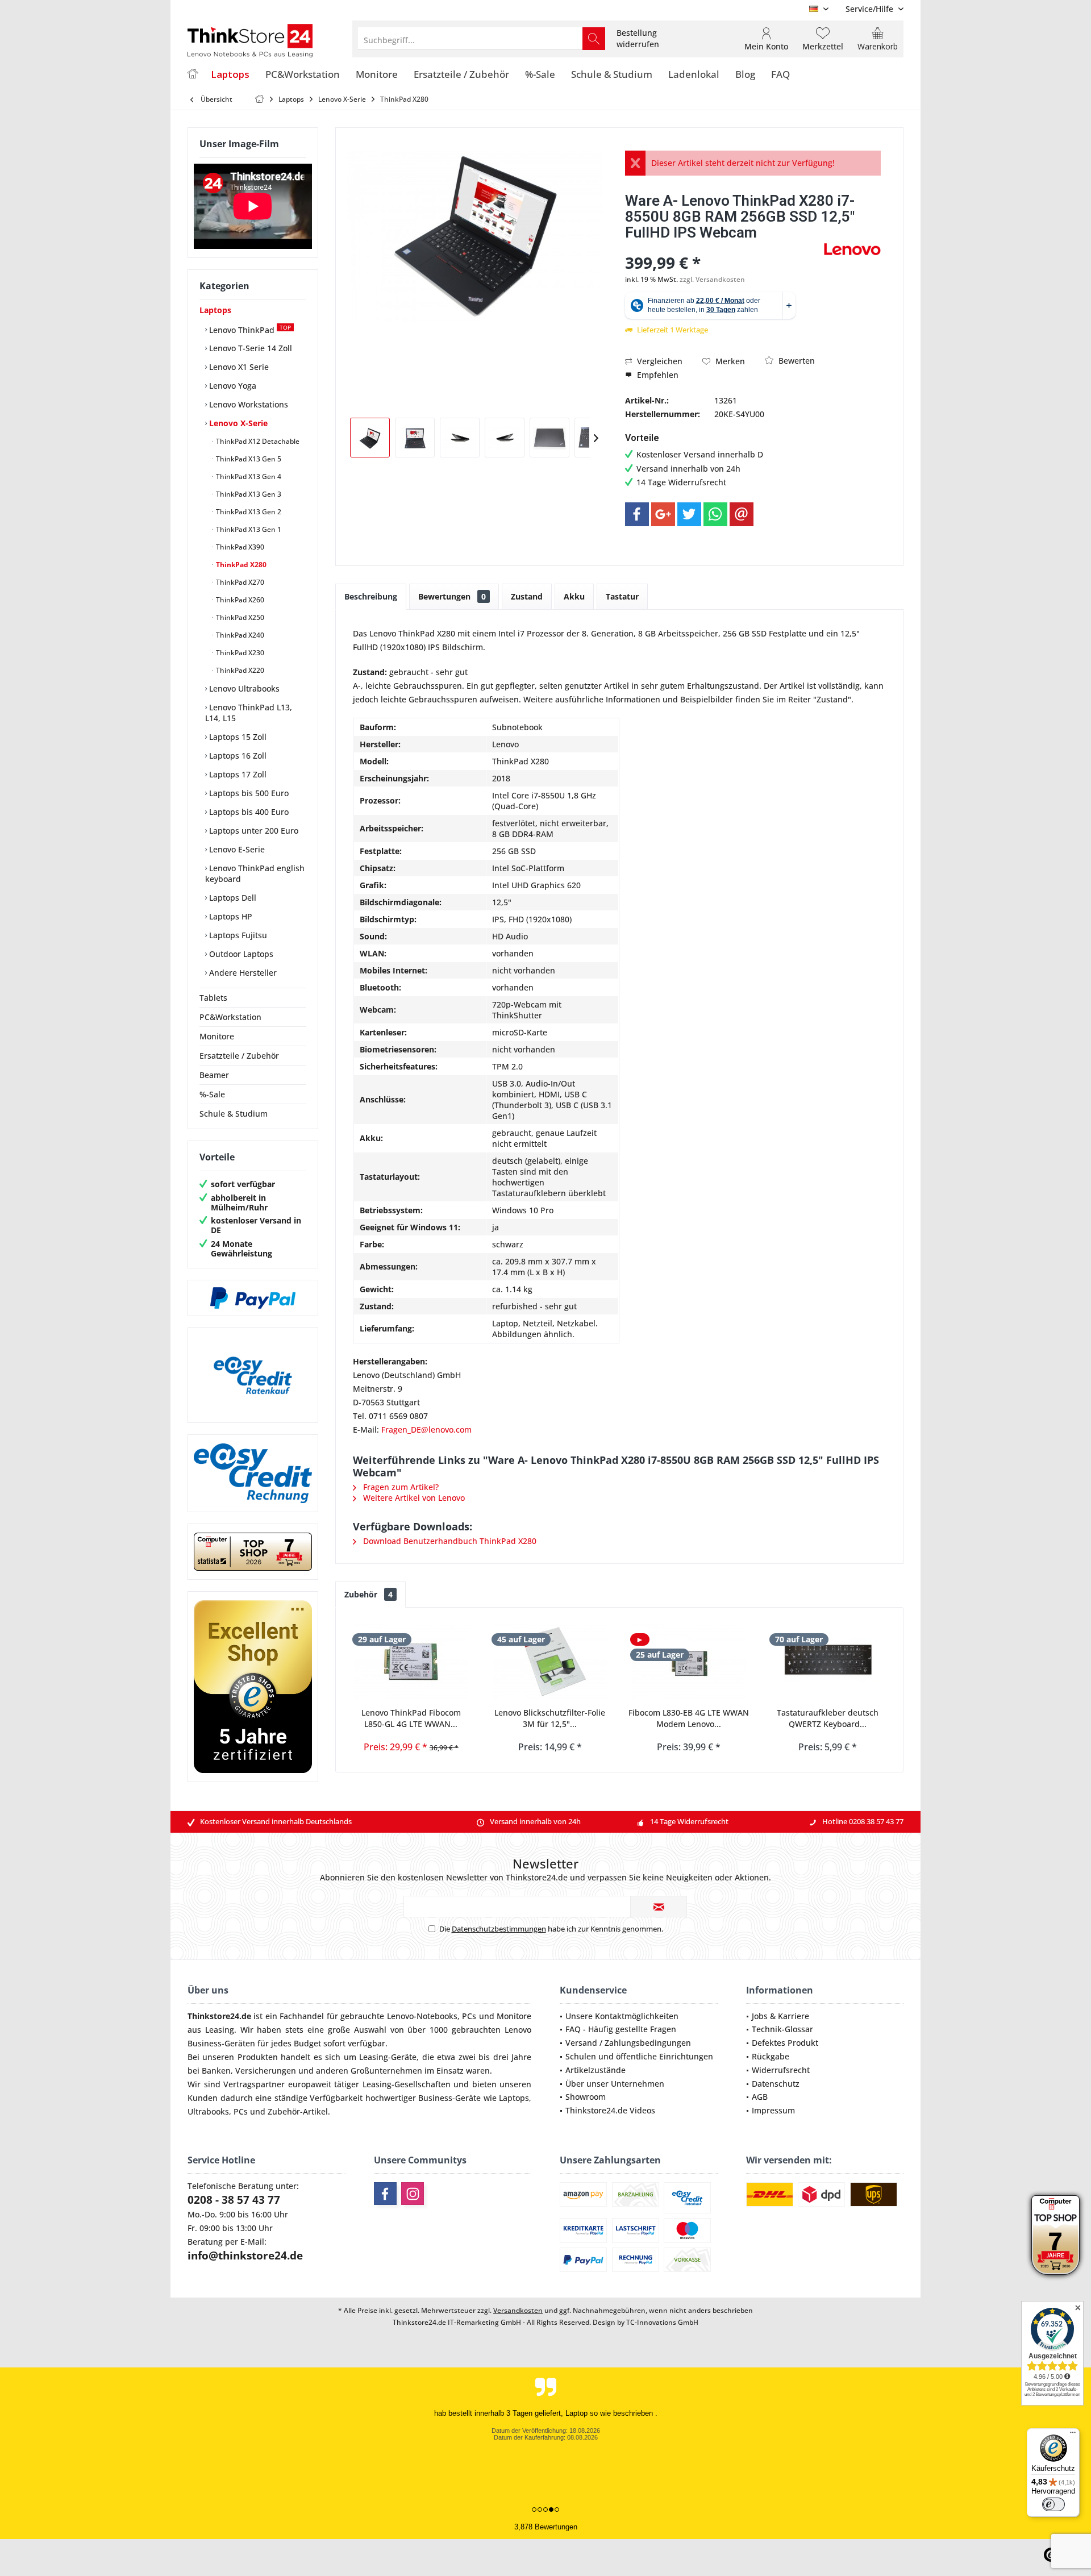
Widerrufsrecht (781, 2070)
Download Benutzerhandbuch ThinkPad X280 (449, 1541)
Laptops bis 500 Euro (248, 793)
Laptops (215, 310)
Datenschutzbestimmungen (499, 1929)
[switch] (1053, 2504)
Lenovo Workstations (247, 404)
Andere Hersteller (242, 973)
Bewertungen (452, 596)
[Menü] (1073, 2435)
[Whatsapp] (715, 514)
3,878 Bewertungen (546, 2527)
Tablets (213, 998)
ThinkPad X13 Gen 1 (248, 529)
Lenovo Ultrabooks (243, 688)
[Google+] (663, 514)
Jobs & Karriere (780, 2016)
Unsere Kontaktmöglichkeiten (622, 2016)
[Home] (193, 75)
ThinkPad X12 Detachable (257, 441)
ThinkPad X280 (240, 565)
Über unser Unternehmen (615, 2084)
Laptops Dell (232, 898)
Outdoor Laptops (240, 954)
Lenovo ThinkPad (249, 329)
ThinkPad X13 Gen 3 (248, 494)
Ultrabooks (208, 2111)
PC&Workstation (230, 1017)
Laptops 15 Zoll (237, 737)
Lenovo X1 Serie (238, 367)
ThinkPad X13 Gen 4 (248, 477)
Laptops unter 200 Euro (253, 831)
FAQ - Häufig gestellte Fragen (621, 2029)
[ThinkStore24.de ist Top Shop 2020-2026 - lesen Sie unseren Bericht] (1055, 2235)
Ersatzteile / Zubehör (239, 1056)
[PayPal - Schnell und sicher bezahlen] (253, 1298)
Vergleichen (659, 361)
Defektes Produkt (785, 2043)
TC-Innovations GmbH (662, 2322)
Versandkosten (518, 2310)
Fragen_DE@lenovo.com (426, 1430)
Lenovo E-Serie (236, 849)
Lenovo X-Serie (237, 423)
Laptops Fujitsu (237, 935)
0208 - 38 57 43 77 (234, 2200)
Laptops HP (230, 916)
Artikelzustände (596, 2070)
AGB (760, 2097)
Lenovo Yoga (232, 386)
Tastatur (622, 596)
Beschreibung (371, 596)
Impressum (773, 2110)
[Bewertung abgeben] (723, 247)
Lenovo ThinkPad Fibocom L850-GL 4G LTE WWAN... (411, 1718)
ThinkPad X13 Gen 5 (248, 459)
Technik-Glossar (782, 2029)
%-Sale (212, 1094)
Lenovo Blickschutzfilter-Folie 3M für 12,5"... (550, 1718)
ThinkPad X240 (239, 635)
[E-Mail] (742, 514)
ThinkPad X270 (239, 582)
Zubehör (368, 1594)
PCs (469, 2016)
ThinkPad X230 (239, 653)
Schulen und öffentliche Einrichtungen (639, 2056)
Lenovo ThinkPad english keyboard (255, 873)
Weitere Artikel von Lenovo (413, 1498)
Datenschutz (776, 2084)
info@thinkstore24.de (245, 2255)
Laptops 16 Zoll (237, 756)
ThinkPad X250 (239, 617)
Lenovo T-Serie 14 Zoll (249, 348)
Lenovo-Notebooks (422, 2016)
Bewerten (796, 361)
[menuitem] (870, 9)
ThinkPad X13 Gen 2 (248, 512)
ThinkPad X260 (239, 600)
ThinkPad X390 (239, 547)
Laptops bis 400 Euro (248, 812)
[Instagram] (413, 2194)
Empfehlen (657, 375)
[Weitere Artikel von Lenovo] (852, 249)
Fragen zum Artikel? (400, 1487)
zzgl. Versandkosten (712, 279)
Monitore (217, 1036)
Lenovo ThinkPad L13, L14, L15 (249, 713)
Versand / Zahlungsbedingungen (628, 2043)
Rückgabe (771, 2056)
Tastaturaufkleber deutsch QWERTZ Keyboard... (828, 1718)
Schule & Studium (234, 1114)
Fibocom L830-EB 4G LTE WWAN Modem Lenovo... (689, 1718)
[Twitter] (689, 514)
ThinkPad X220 (239, 670)
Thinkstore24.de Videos (610, 2110)
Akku (574, 596)
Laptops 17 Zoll (237, 774)
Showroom (586, 2097)
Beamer (214, 1075)
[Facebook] (637, 514)
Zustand (527, 596)
